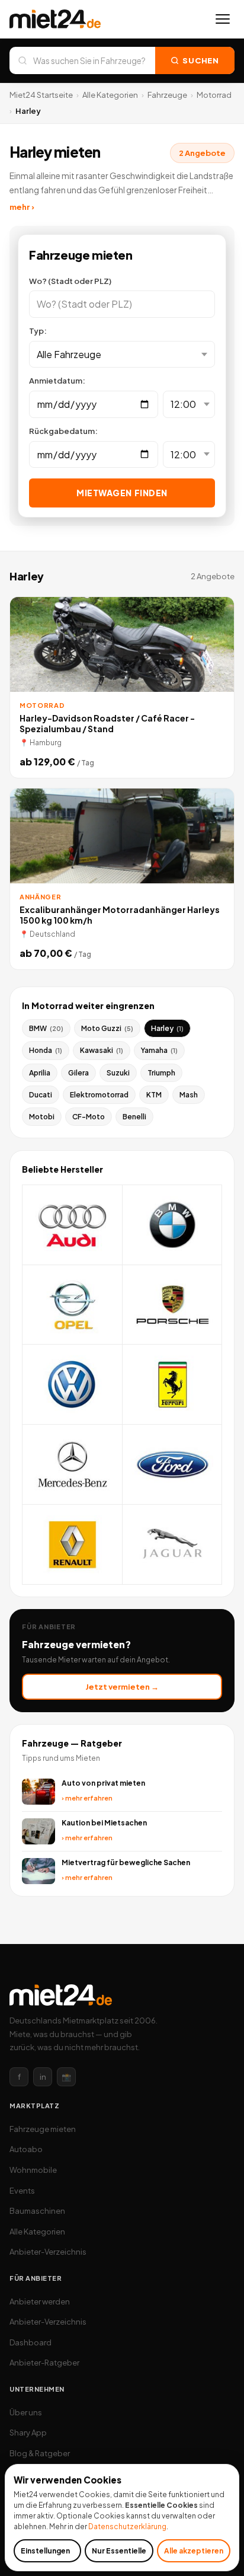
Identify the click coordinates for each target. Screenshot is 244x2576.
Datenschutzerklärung (127, 2526)
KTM (154, 1095)
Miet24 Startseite (41, 95)
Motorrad (214, 95)
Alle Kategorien (110, 95)
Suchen (201, 60)
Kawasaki (102, 1050)
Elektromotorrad (99, 1095)
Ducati (41, 1095)
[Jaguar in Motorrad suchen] (173, 1545)
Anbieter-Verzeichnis (48, 2252)
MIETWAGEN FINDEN (122, 493)
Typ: (38, 331)
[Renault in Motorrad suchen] (73, 1545)
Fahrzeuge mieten (43, 2129)
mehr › (22, 207)
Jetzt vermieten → (122, 1687)
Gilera (78, 1073)
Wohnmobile (33, 2170)
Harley (167, 1028)
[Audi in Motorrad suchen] (73, 1225)
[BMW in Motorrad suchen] (173, 1225)
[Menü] (223, 19)
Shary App (28, 2433)
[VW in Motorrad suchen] (73, 1385)
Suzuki (118, 1073)
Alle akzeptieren (194, 2551)
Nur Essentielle (119, 2551)
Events (22, 2191)
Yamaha (159, 1050)
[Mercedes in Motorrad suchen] (73, 1465)
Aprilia (40, 1073)
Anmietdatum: (57, 381)
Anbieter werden (40, 2302)
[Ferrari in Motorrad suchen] (173, 1385)
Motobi (42, 1117)
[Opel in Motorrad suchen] (73, 1305)
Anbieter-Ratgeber (44, 2363)
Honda (46, 1050)
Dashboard (30, 2342)
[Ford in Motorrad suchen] (173, 1465)
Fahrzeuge (167, 95)
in (43, 2077)
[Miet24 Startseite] (55, 19)
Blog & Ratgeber (40, 2453)
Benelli (134, 1117)
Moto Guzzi (107, 1028)
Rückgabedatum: (63, 431)
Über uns (26, 2412)
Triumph (161, 1073)
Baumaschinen (37, 2211)
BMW (46, 1028)
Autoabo (26, 2149)
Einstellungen (45, 2551)
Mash (189, 1095)
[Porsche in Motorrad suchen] (173, 1305)
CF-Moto (89, 1117)
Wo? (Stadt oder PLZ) (70, 281)
